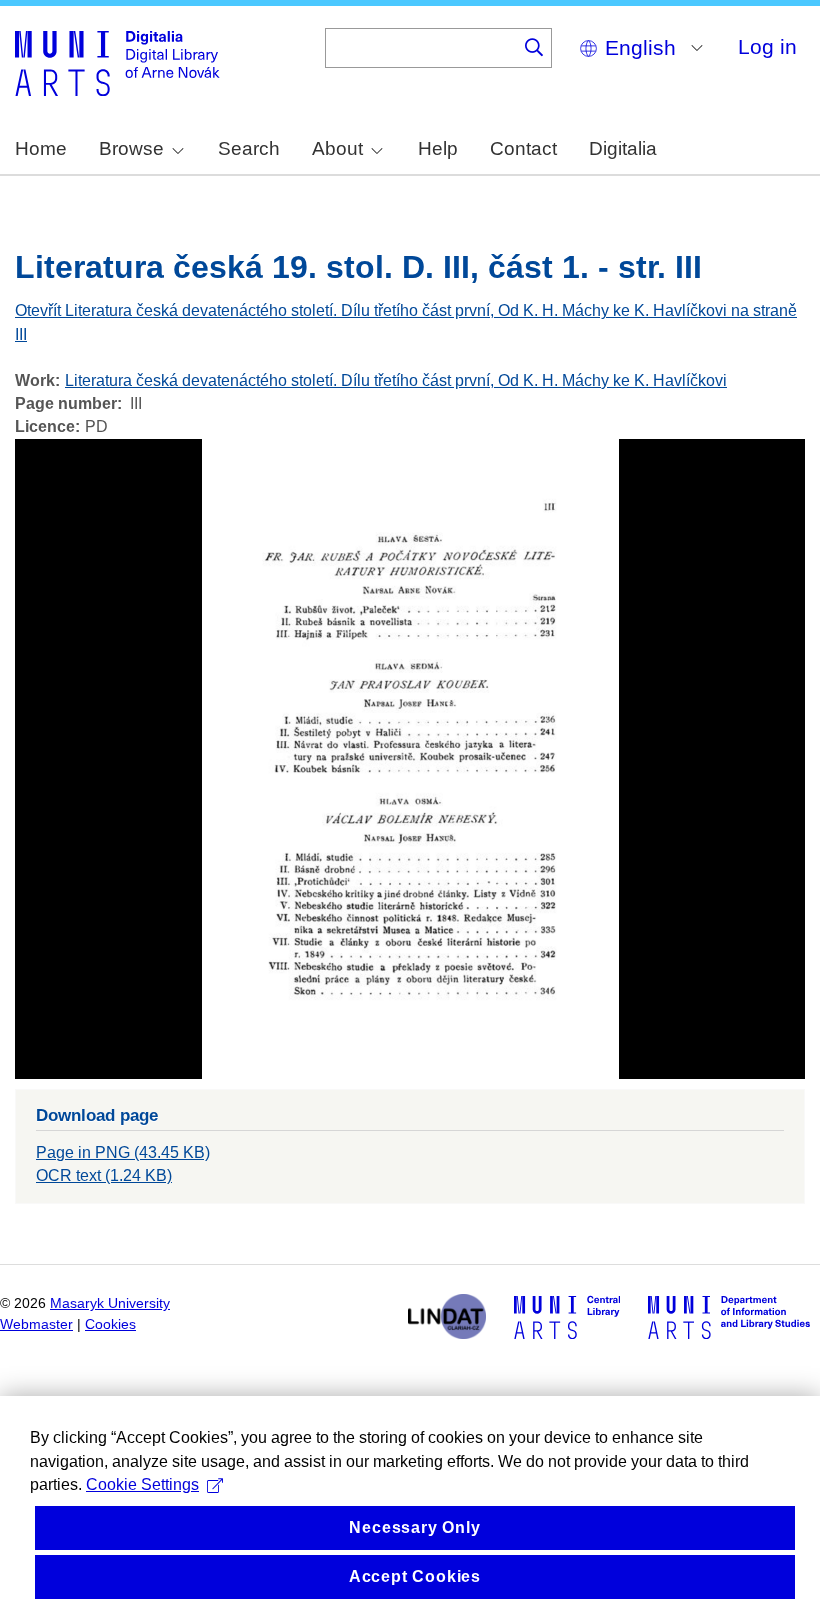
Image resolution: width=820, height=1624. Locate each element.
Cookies (110, 1324)
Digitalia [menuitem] (623, 148)
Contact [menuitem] (523, 148)
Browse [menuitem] (131, 148)
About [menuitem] (337, 148)
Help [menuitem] (438, 148)
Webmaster (36, 1324)
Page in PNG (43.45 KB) (123, 1152)
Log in (767, 46)
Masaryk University (110, 1303)
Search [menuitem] (249, 148)
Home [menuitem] (41, 148)
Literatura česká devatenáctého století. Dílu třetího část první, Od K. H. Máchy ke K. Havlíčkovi (396, 380)
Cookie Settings (142, 1484)
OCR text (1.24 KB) (104, 1175)
